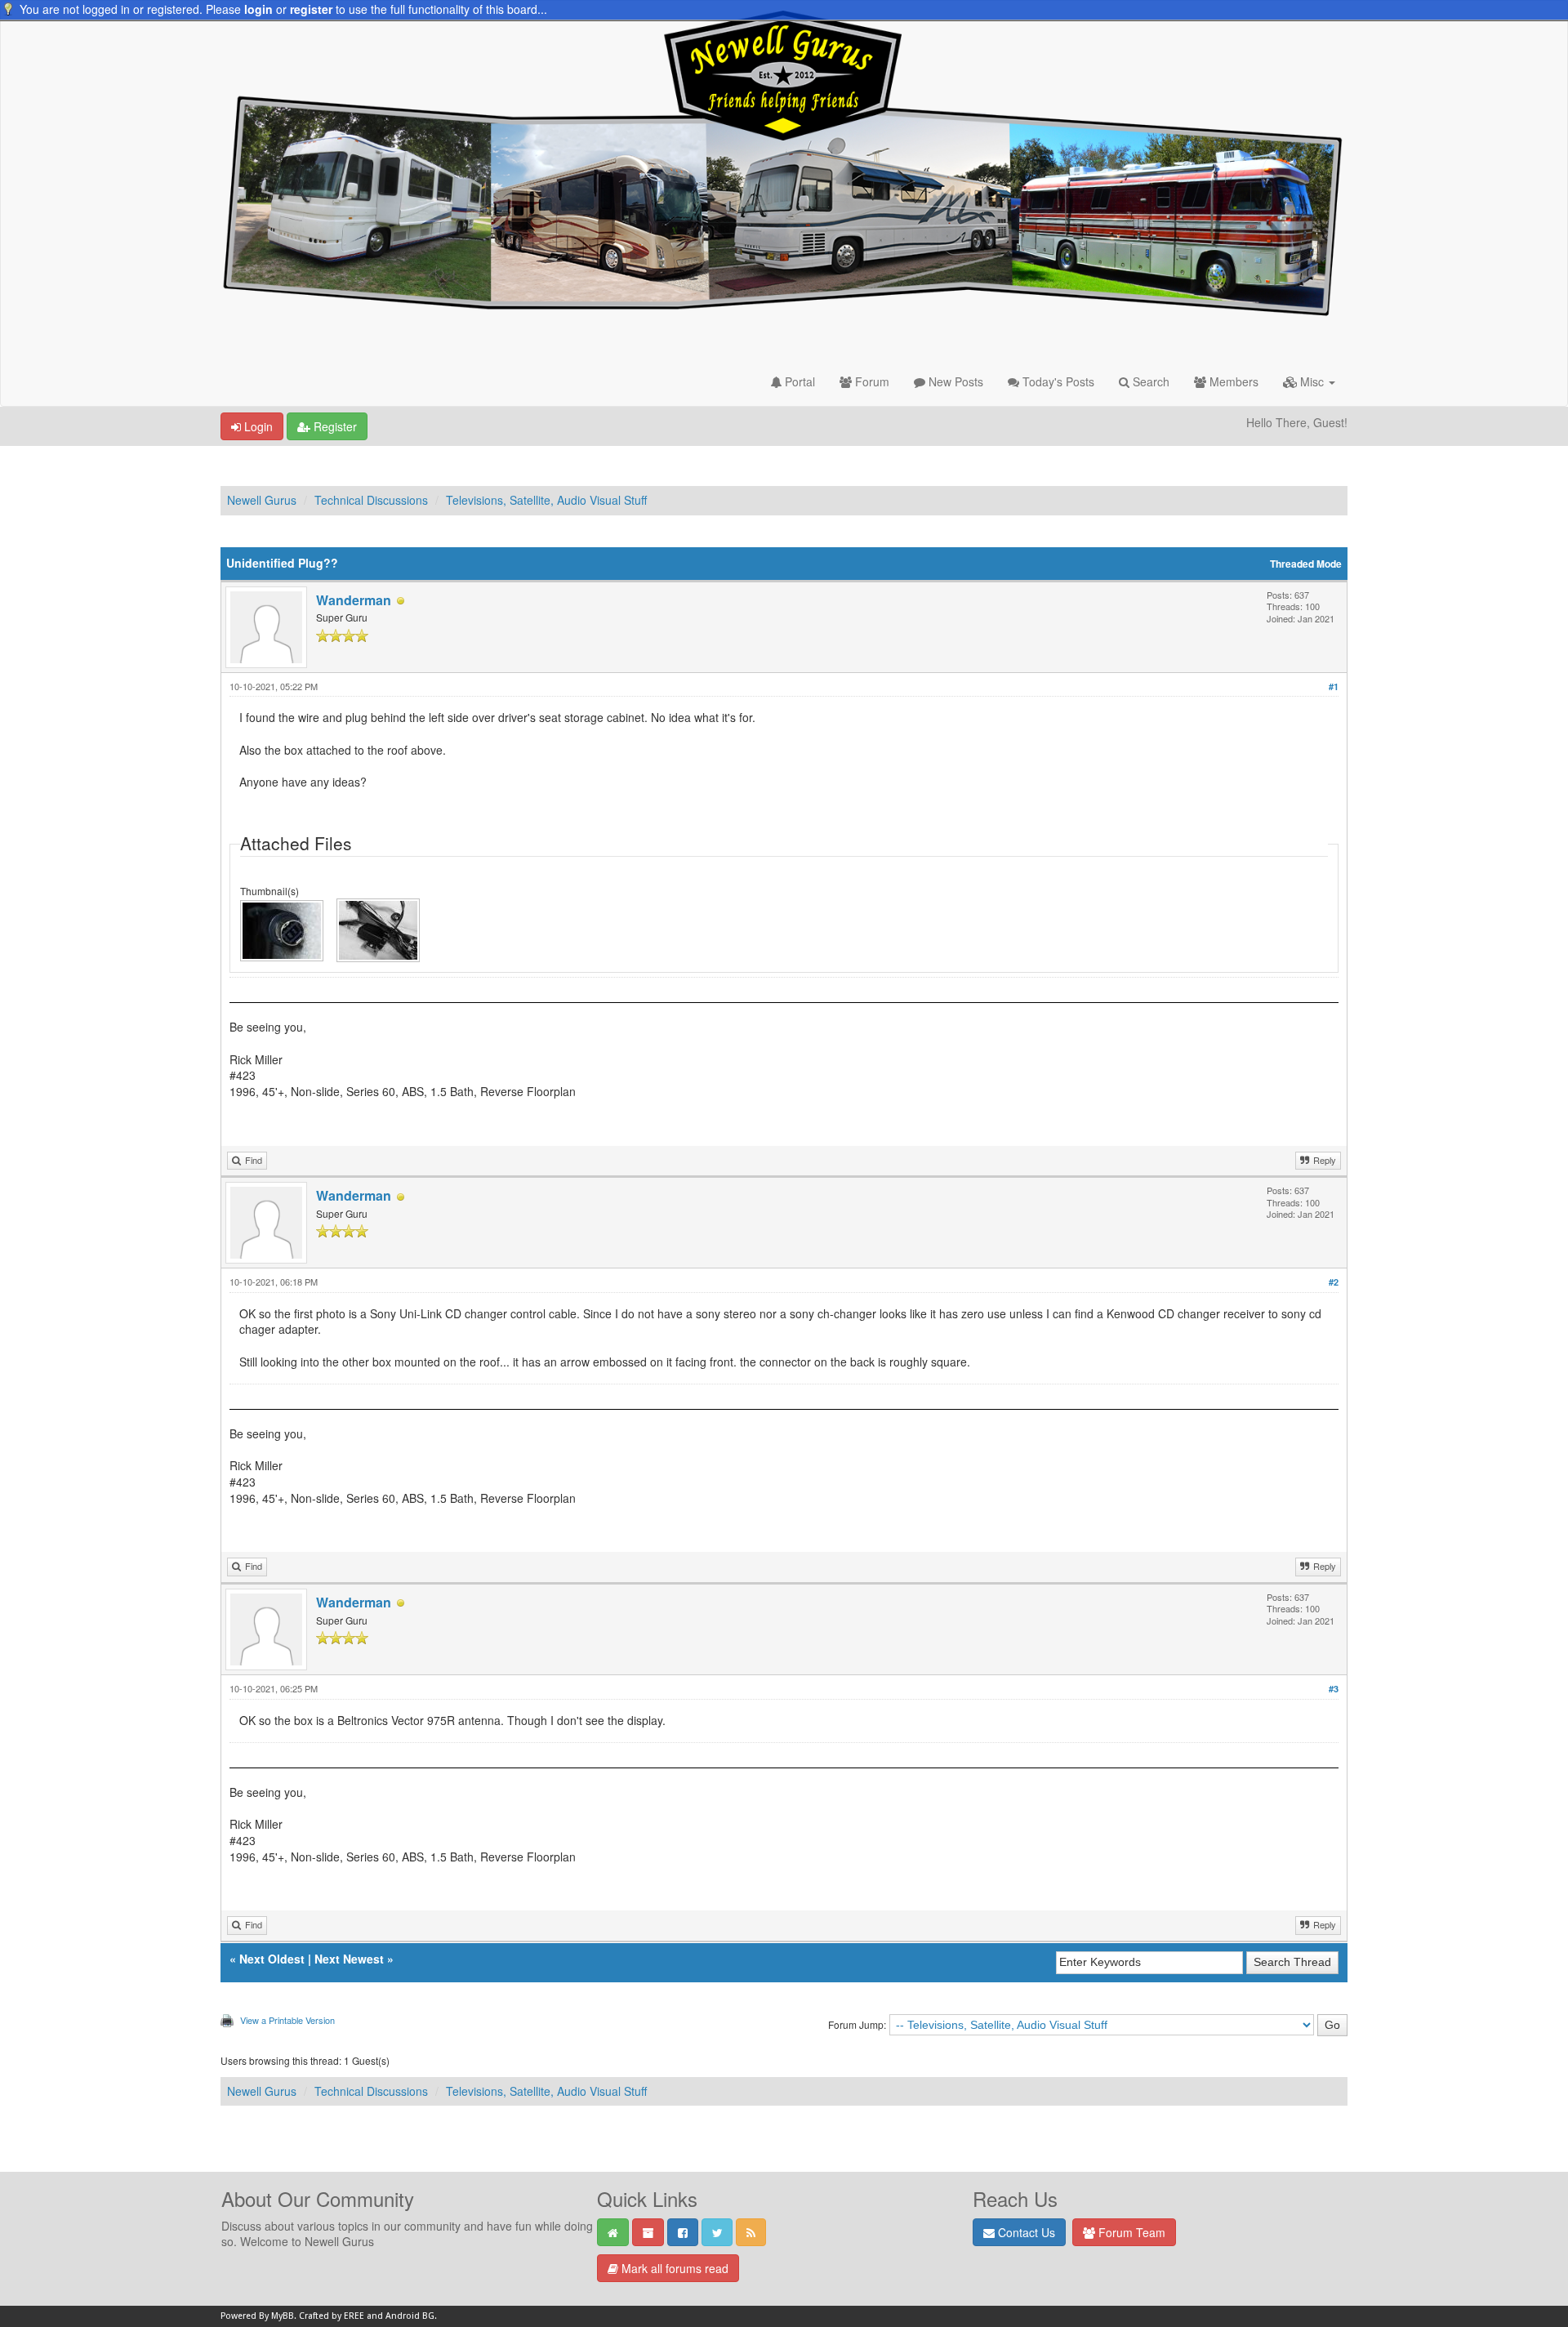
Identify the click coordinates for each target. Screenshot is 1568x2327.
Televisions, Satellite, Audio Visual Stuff (546, 500)
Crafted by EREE (332, 2316)
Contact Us (1025, 2232)
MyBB (283, 2316)
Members (1232, 381)
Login (257, 426)
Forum (871, 381)
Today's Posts (1057, 381)
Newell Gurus (262, 500)
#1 (1334, 687)
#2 (1334, 1282)
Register (334, 426)
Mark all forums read (673, 2268)
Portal (798, 381)
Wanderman (354, 600)
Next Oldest (272, 1959)
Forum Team (1130, 2232)
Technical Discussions (371, 500)
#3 (1334, 1689)
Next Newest (349, 1959)
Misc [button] (1312, 381)
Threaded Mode (1306, 564)
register (311, 9)
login (258, 9)
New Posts (954, 381)
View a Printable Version (287, 2020)
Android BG (410, 2316)
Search (1149, 381)
